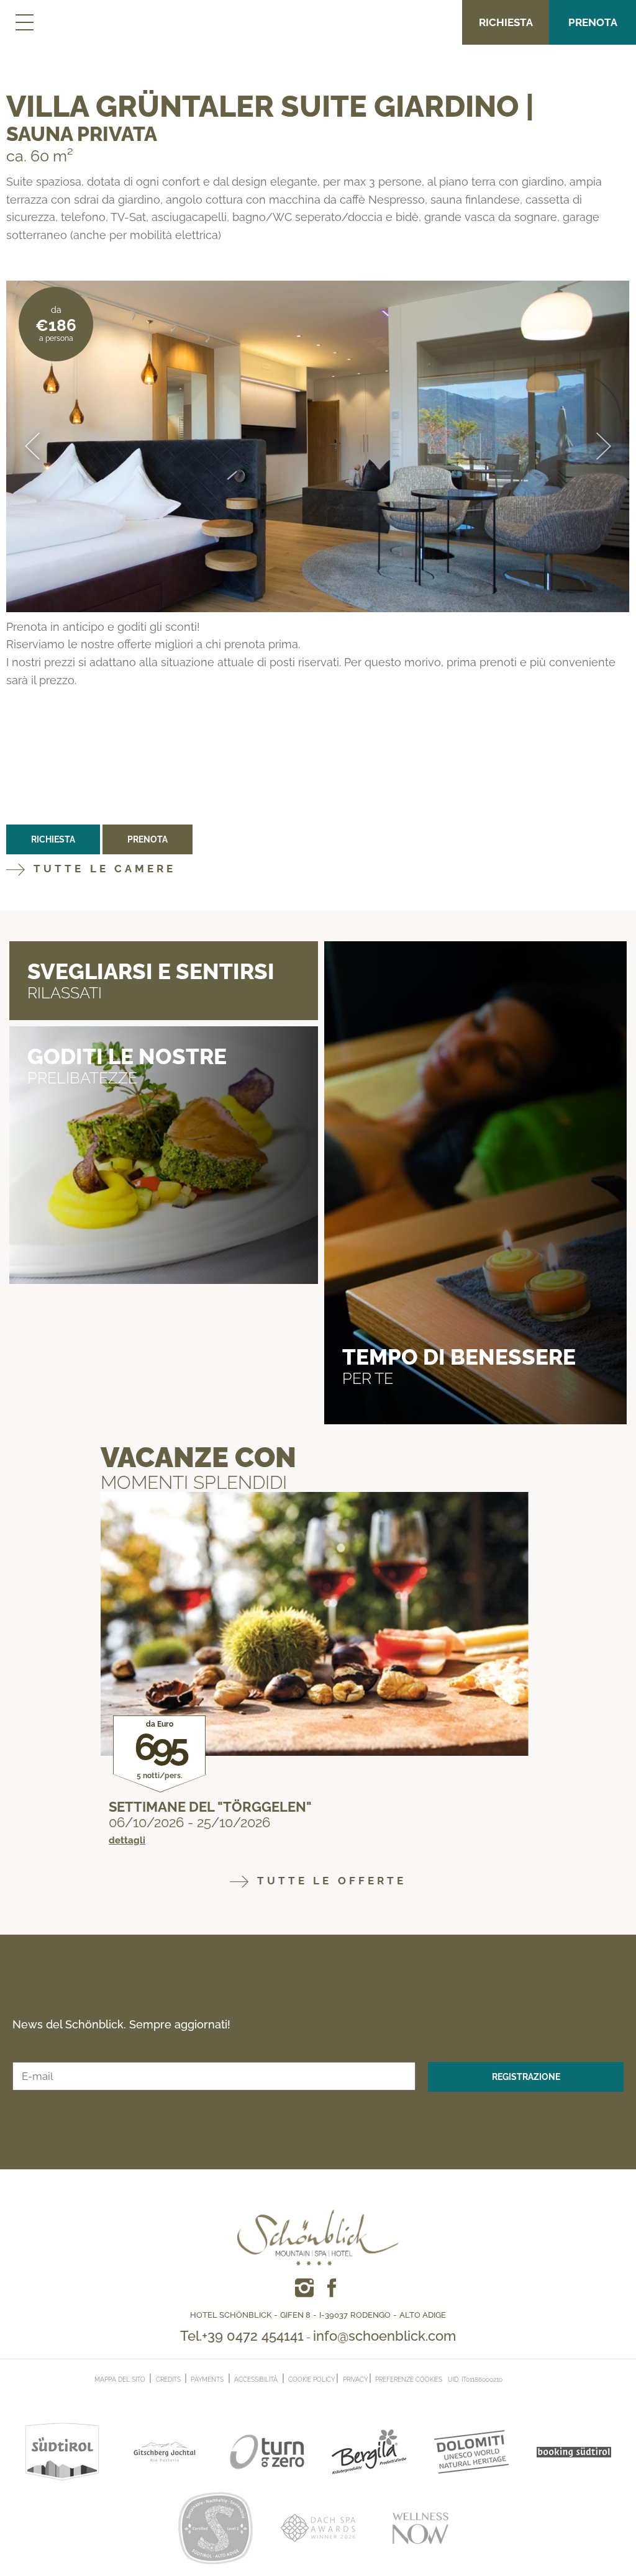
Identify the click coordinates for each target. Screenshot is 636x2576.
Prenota (593, 22)
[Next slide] (604, 447)
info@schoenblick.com (384, 2336)
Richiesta (506, 22)
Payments (207, 2379)
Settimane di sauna (181, 1807)
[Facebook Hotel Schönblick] (304, 2288)
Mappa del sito (120, 2379)
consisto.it (528, 2378)
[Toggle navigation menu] (23, 22)
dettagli (127, 1841)
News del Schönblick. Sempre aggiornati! (121, 2025)
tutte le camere (102, 869)
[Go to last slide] (32, 447)
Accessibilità (256, 2379)
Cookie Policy (311, 2380)
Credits (168, 2379)
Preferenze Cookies (409, 2380)
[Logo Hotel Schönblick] (318, 2218)
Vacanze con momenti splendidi (198, 1467)
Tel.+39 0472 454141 (242, 2336)
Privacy (355, 2380)
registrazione (526, 2077)
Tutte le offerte (329, 1881)
